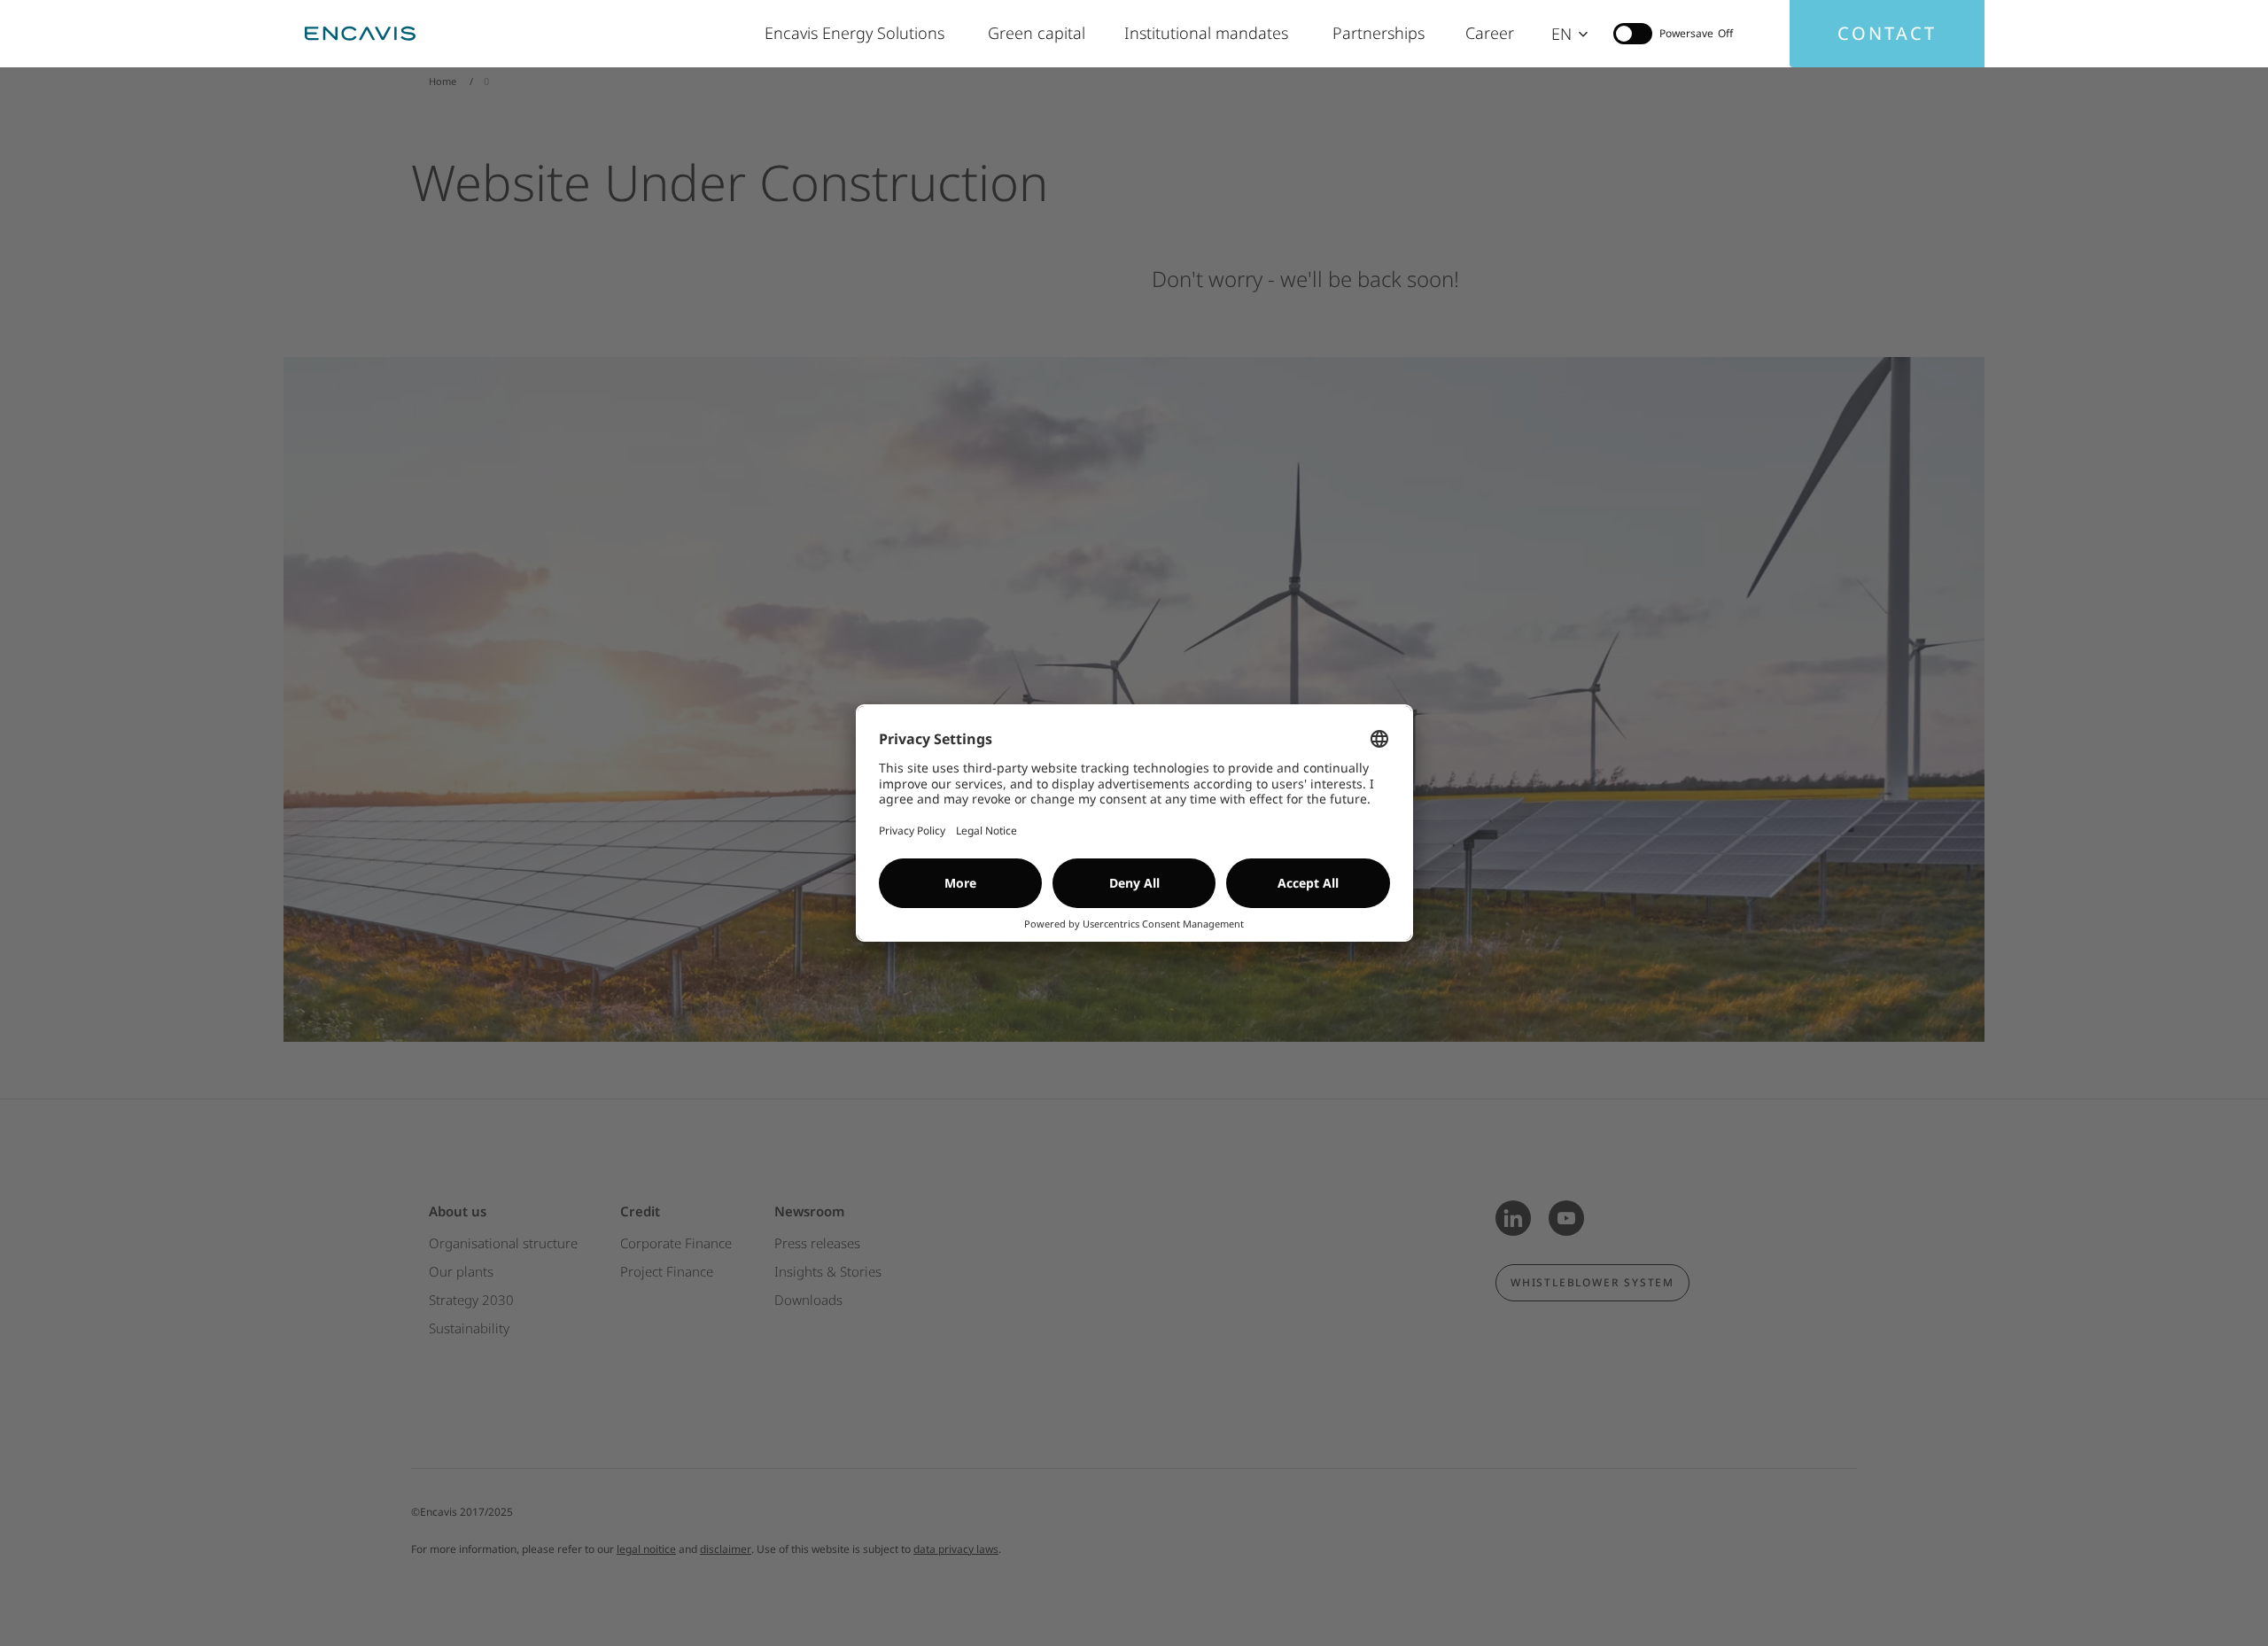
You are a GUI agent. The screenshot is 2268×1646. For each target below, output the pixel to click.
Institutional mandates (1211, 33)
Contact (1887, 33)
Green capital (1038, 33)
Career (1491, 33)
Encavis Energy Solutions (858, 33)
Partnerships (1381, 33)
